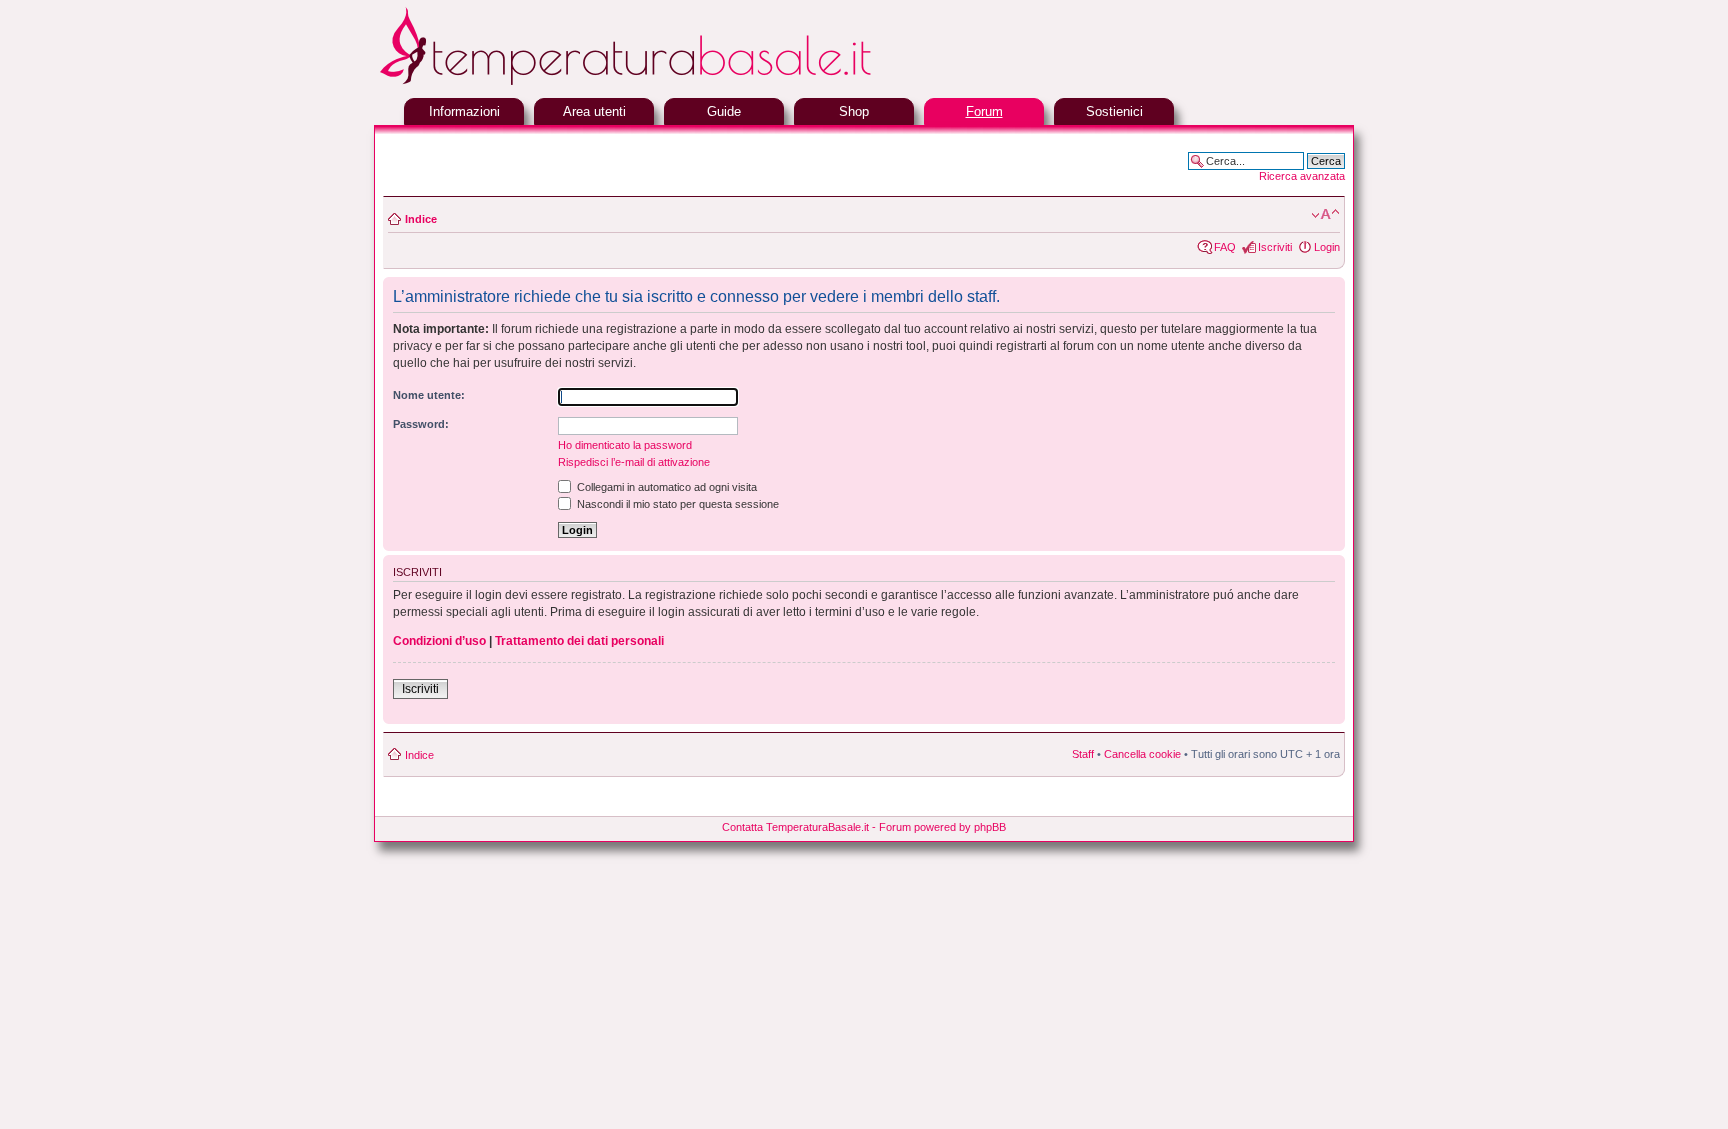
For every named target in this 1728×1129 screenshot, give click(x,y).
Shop (854, 111)
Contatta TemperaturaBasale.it (795, 827)
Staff (1083, 754)
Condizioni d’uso (439, 641)
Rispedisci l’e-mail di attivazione (634, 462)
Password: (421, 424)
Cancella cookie (1142, 754)
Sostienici (1114, 111)
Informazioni (464, 111)
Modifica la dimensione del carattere (1325, 215)
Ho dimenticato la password (625, 445)
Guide (724, 111)
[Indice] (674, 82)
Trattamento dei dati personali (579, 641)
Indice (421, 219)
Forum (984, 111)
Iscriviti (1275, 247)
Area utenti (594, 111)
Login (1327, 247)
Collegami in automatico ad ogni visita (665, 487)
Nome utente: (429, 395)
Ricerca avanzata (1302, 176)
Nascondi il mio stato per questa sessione (676, 504)
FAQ (1225, 247)
